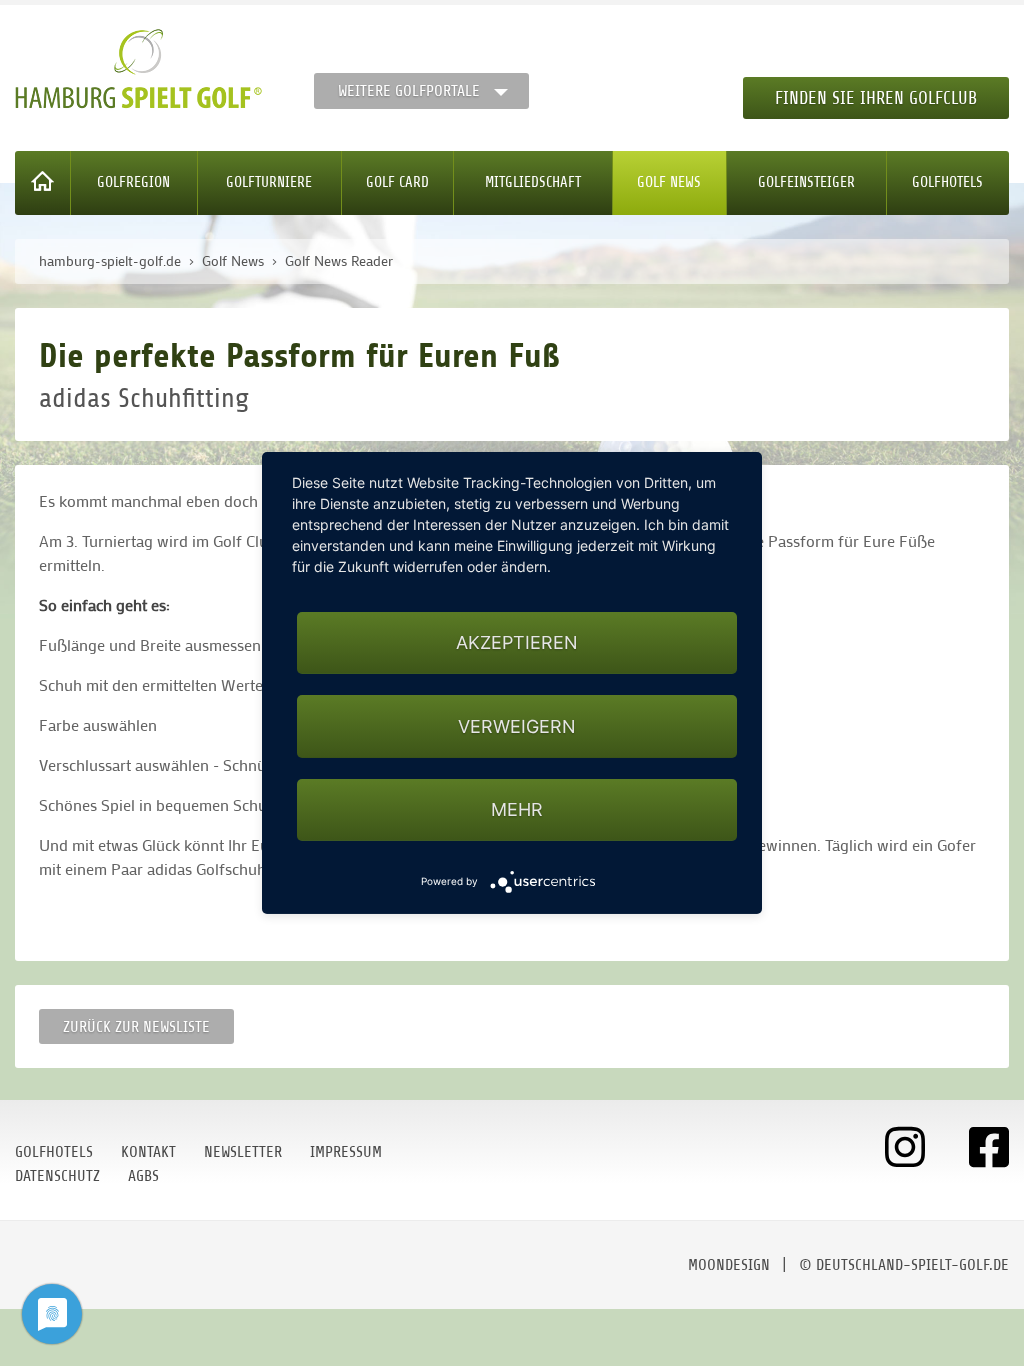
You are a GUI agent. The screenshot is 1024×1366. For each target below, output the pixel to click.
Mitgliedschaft (533, 182)
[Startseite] (43, 183)
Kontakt (148, 1152)
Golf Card (397, 182)
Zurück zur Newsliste (136, 1027)
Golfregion (133, 182)
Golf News (669, 182)
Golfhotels (947, 182)
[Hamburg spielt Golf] (138, 69)
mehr (517, 809)
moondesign (729, 1265)
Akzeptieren (517, 642)
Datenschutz (57, 1176)
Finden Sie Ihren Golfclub (876, 98)
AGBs (143, 1176)
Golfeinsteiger (806, 182)
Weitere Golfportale (409, 91)
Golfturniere (269, 182)
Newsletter (243, 1152)
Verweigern (517, 726)
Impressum (346, 1152)
